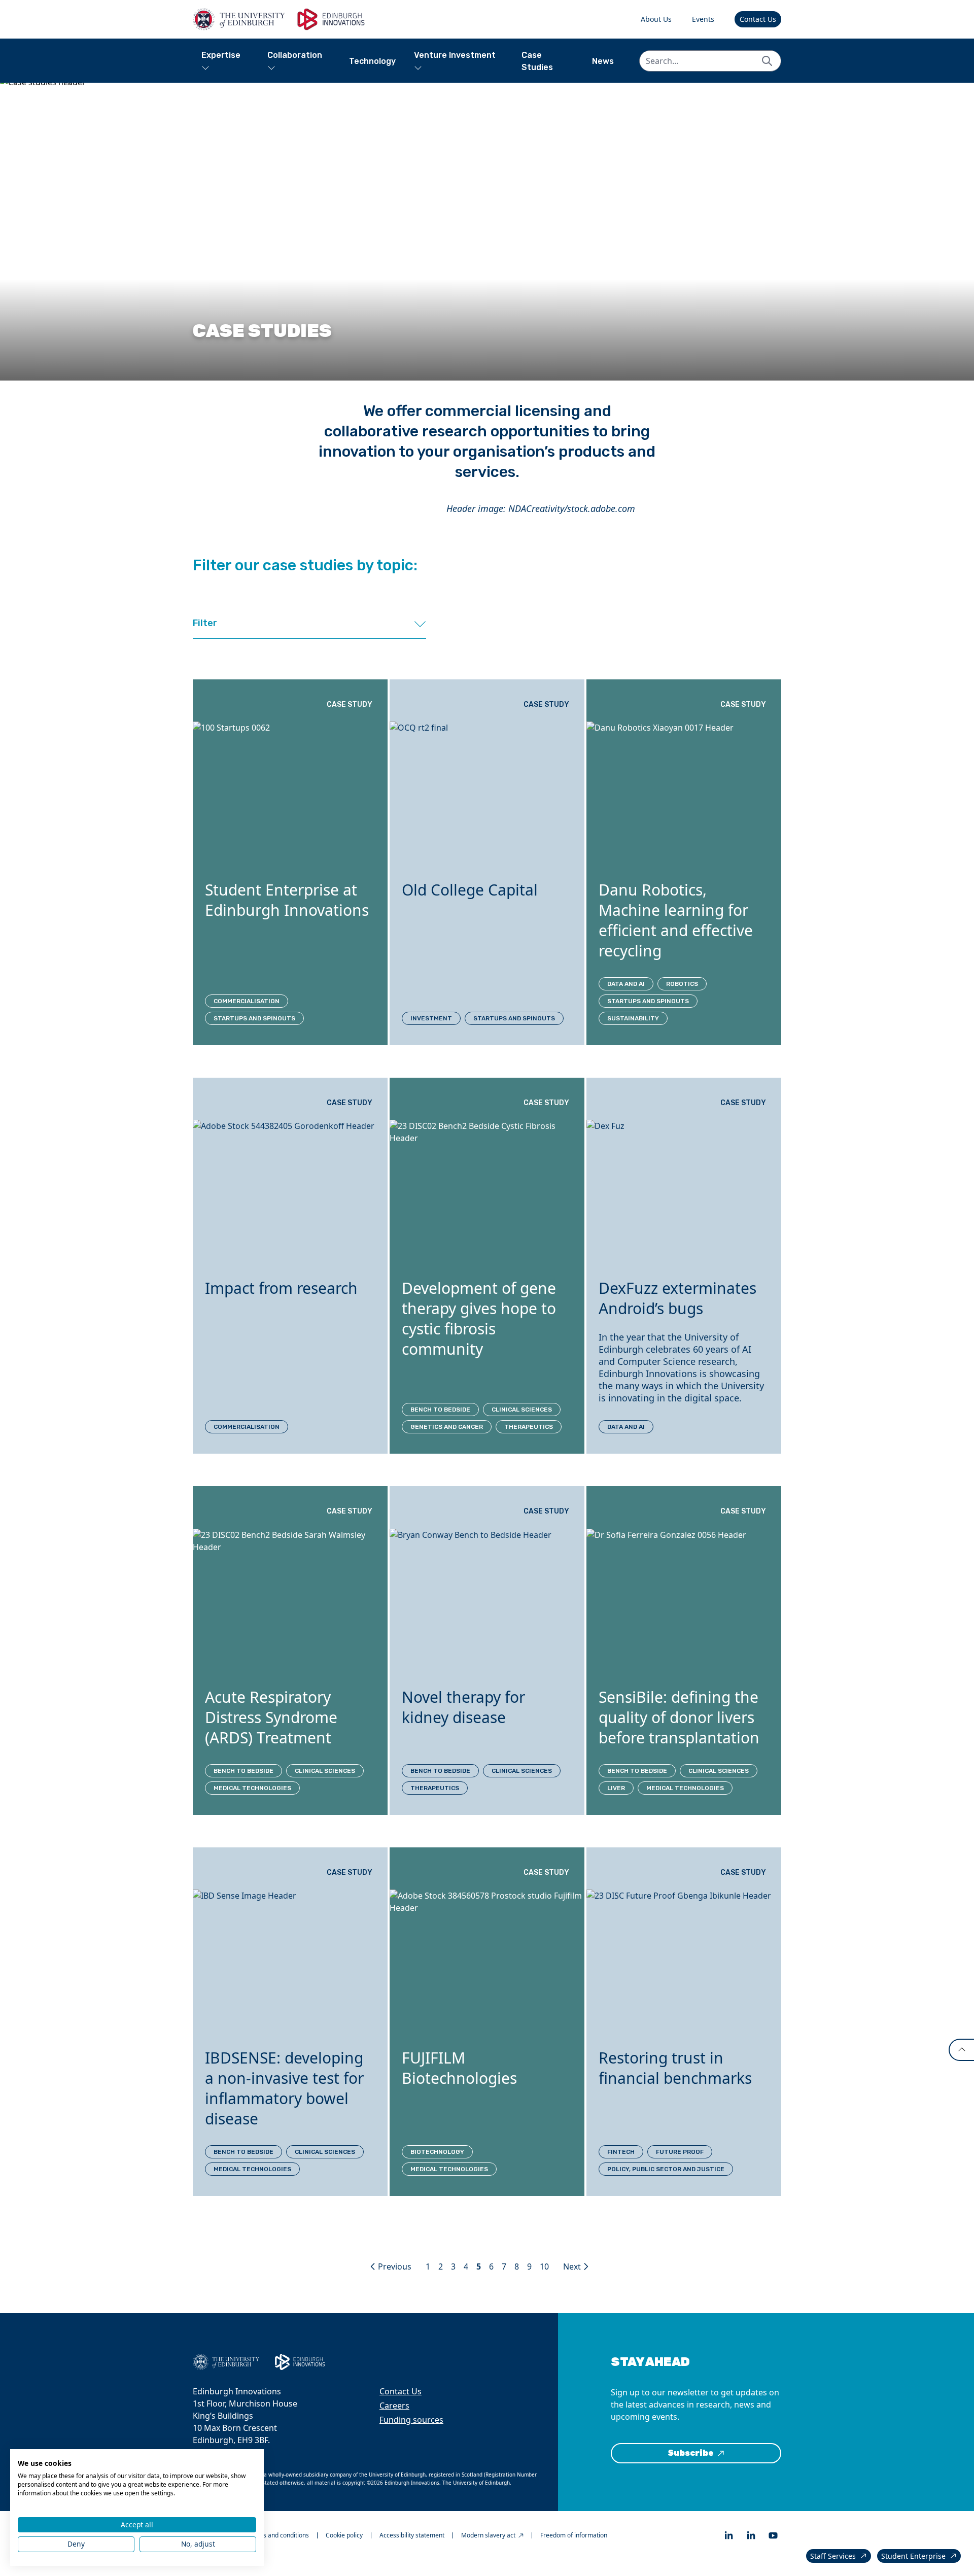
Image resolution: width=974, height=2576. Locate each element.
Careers (394, 2406)
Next (572, 2266)
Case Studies (537, 61)
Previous (395, 2266)
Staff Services (833, 2556)
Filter (205, 623)
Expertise (221, 55)
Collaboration (295, 55)
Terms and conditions (279, 2535)
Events (703, 19)
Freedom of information (574, 2535)
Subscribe (691, 2453)
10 (544, 2266)
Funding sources (411, 2420)
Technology (372, 61)
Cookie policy (344, 2535)
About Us (656, 19)
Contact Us (758, 19)
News (603, 61)
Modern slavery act (488, 2535)
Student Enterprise (913, 2556)
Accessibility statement (412, 2535)
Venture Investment (455, 55)
